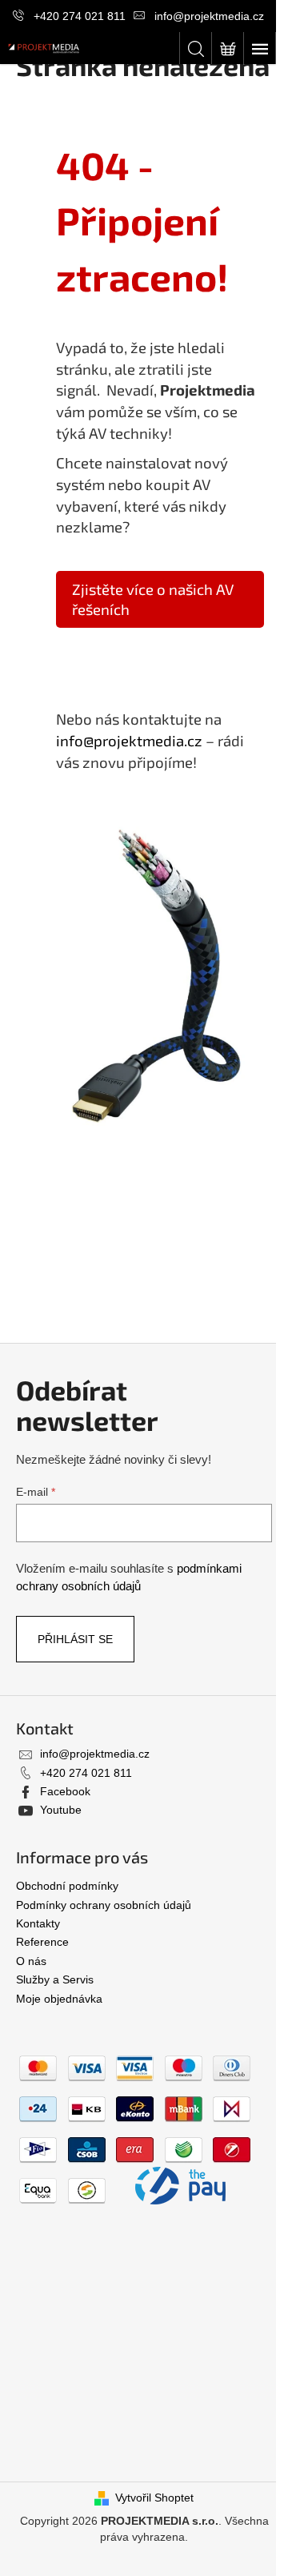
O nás (31, 1961)
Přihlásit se (75, 1639)
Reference (42, 1942)
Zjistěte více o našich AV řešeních (153, 599)
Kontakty (38, 1923)
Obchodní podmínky (67, 1886)
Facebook (65, 1791)
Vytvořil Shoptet (154, 2498)
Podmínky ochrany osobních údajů (104, 1905)
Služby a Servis (55, 1979)
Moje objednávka (59, 1999)
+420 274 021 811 (80, 16)
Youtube (61, 1810)
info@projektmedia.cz (209, 16)
